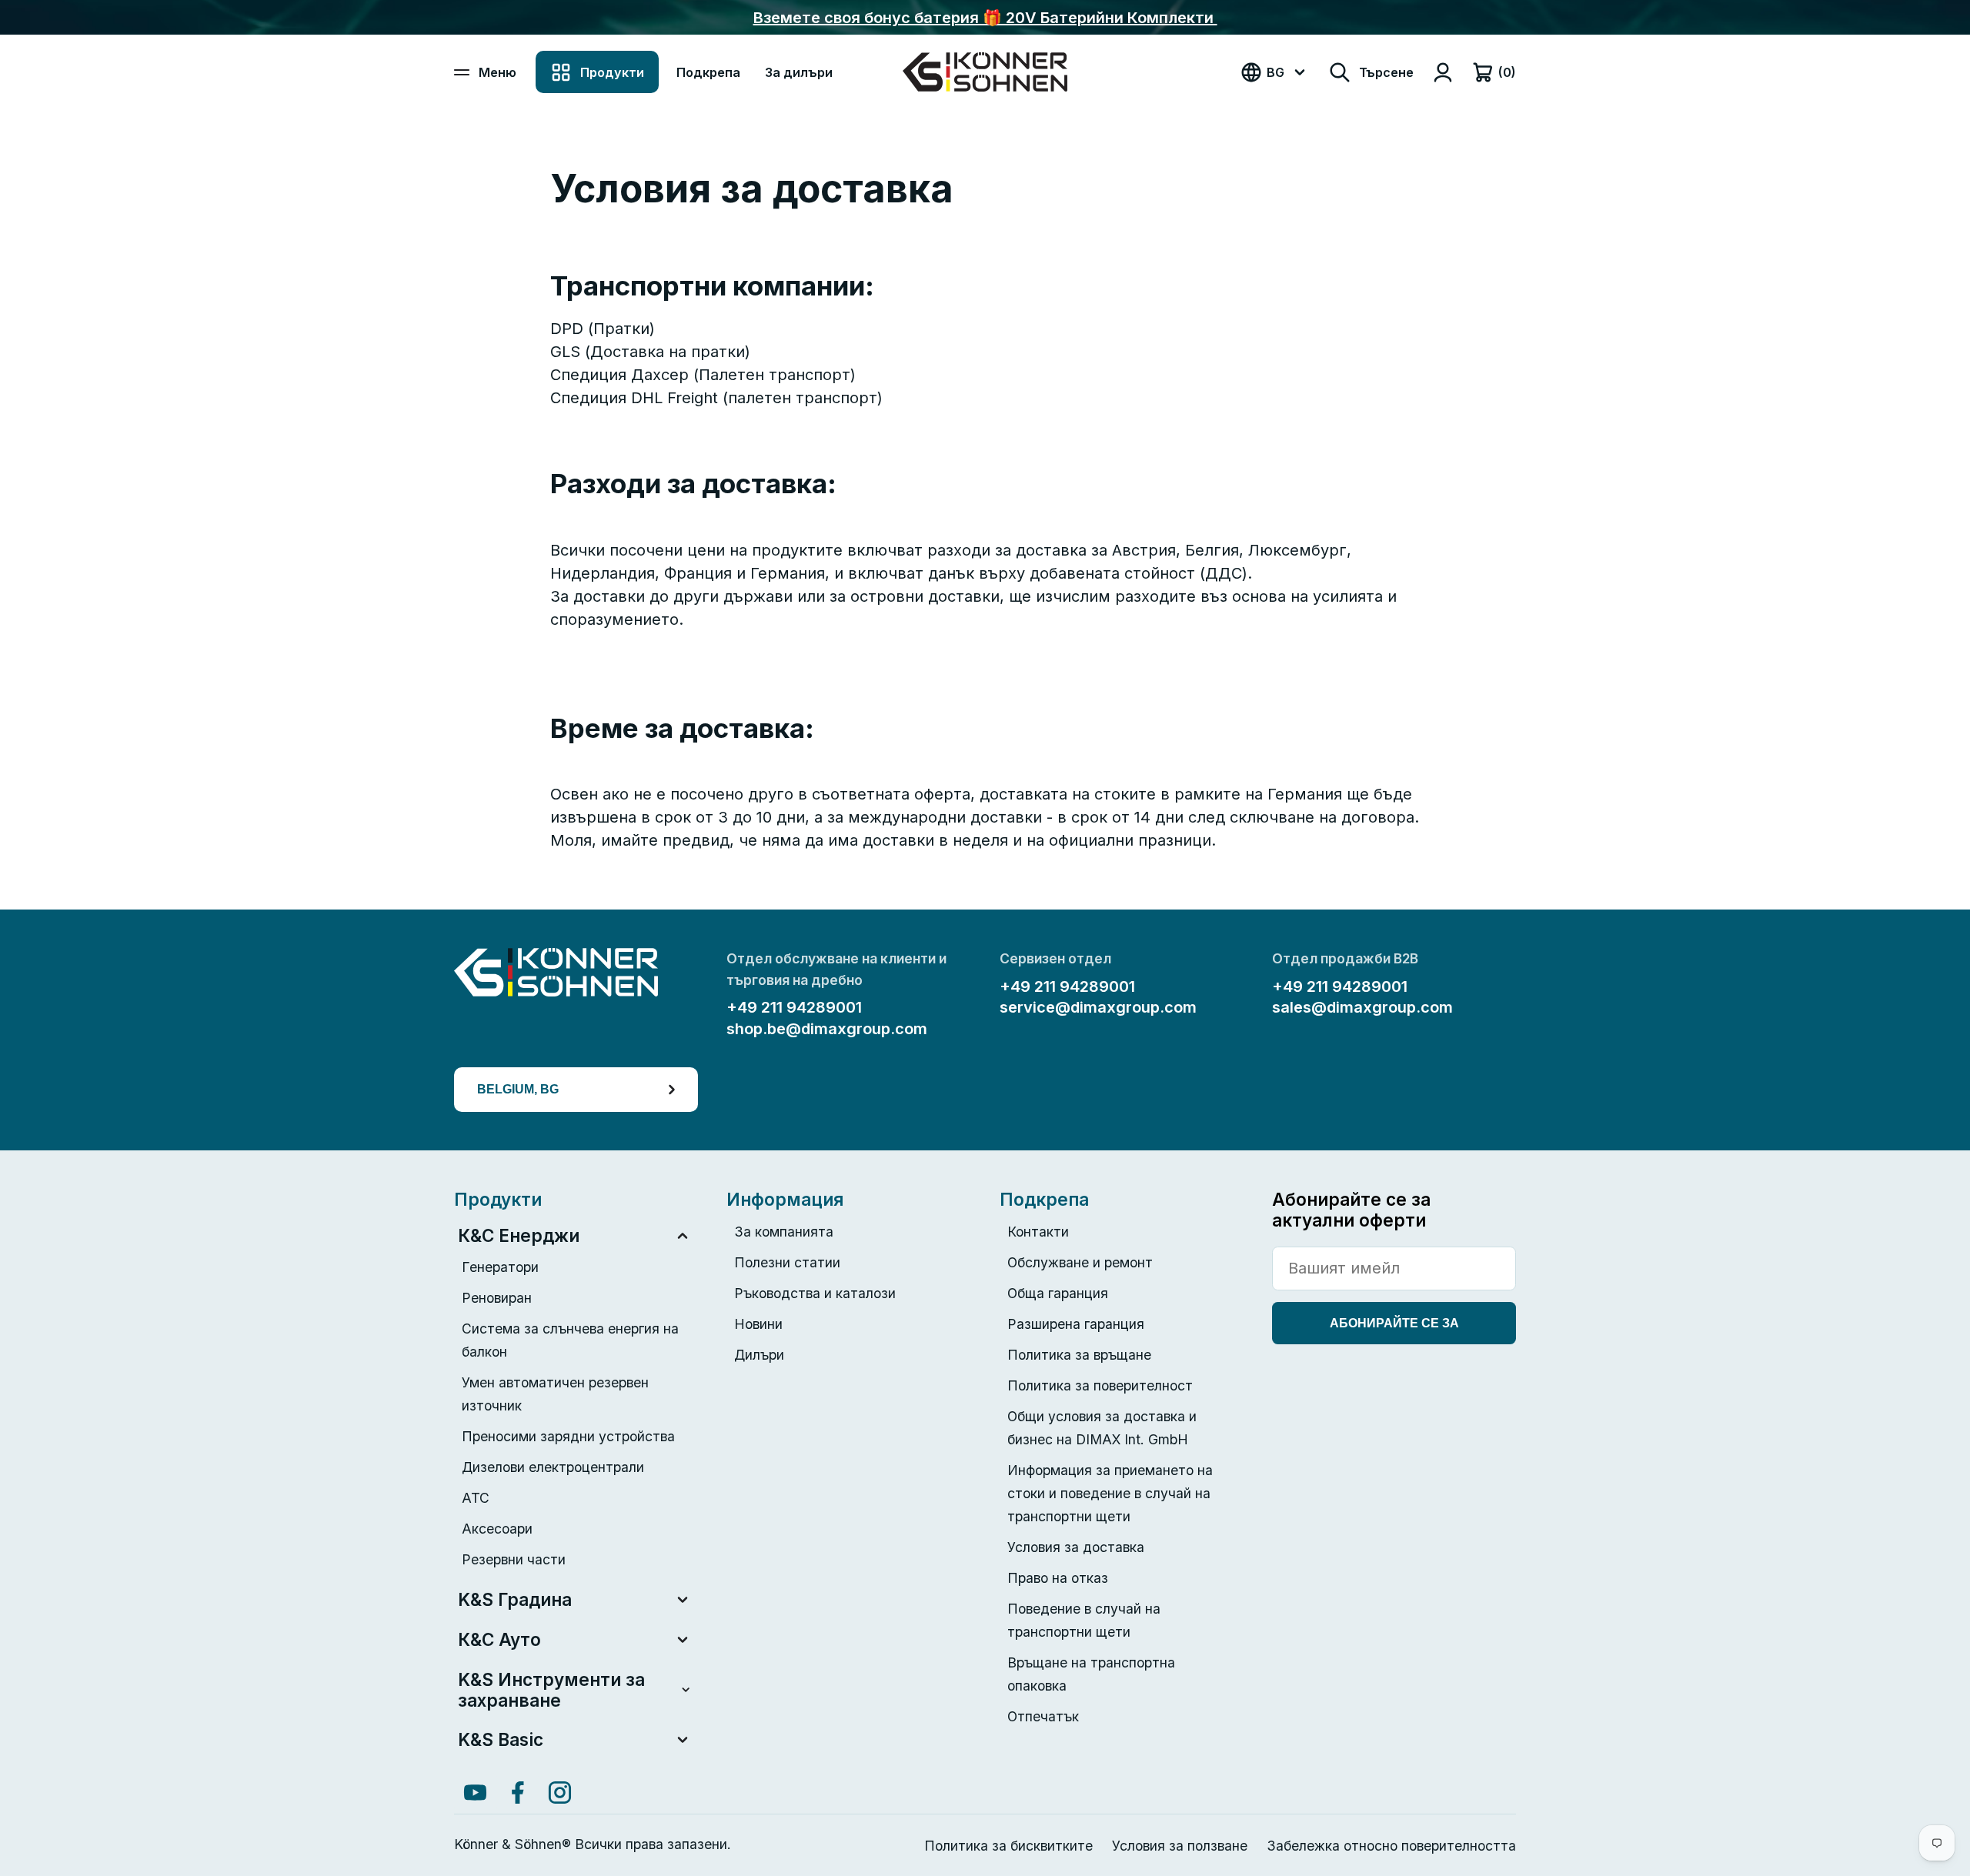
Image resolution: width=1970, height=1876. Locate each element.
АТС (476, 1498)
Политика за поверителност (1100, 1385)
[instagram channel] (560, 1793)
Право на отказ (1058, 1578)
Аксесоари (497, 1529)
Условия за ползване (1180, 1846)
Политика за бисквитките (1008, 1846)
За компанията (784, 1232)
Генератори (500, 1267)
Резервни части (514, 1559)
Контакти (1038, 1232)
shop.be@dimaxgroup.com (827, 1029)
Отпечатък (1043, 1716)
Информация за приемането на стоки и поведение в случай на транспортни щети (1110, 1493)
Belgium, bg (518, 1089)
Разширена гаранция (1076, 1324)
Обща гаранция (1058, 1293)
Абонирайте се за (1394, 1323)
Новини (758, 1324)
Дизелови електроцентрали (553, 1467)
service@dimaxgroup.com (1098, 1007)
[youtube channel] (475, 1793)
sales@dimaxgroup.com (1362, 1007)
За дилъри (799, 72)
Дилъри (759, 1355)
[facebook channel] (518, 1793)
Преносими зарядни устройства (568, 1436)
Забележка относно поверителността (1391, 1846)
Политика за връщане (1079, 1355)
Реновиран (497, 1298)
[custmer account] (1443, 72)
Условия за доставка (1076, 1547)
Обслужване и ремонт (1080, 1262)
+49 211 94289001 (794, 1007)
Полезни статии (787, 1262)
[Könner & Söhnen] (985, 72)
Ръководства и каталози (815, 1293)
